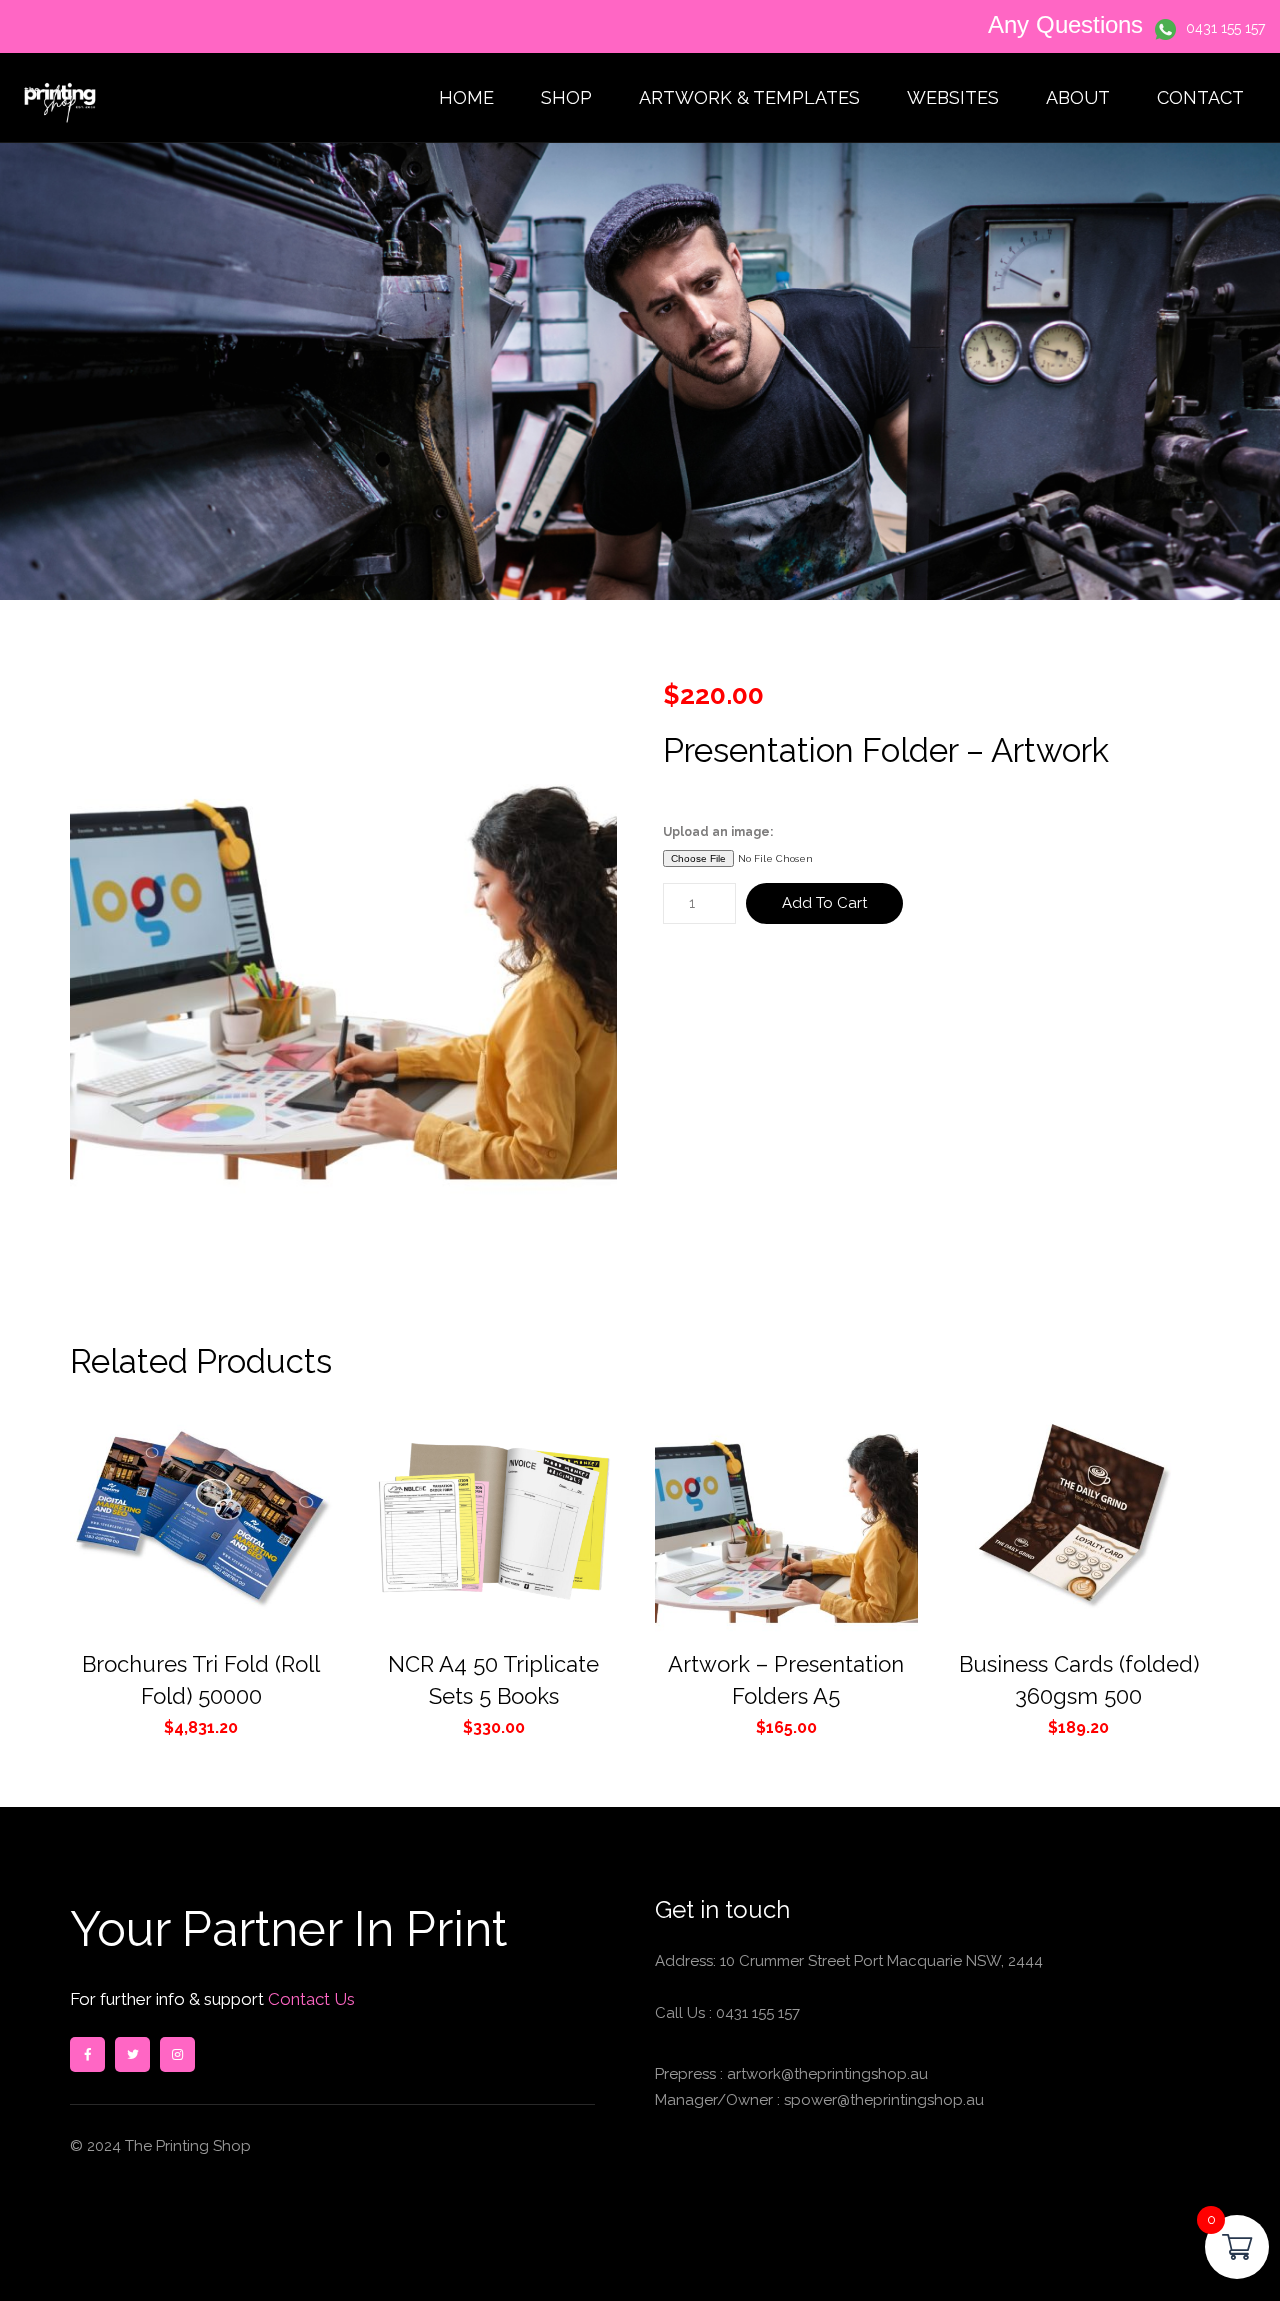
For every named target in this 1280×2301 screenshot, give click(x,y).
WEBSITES (953, 97)
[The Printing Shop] (60, 98)
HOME (466, 97)
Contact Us (309, 1999)
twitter (132, 2054)
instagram (177, 2054)
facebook (87, 2054)
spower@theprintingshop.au (882, 2100)
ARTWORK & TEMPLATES (749, 97)
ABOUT (1078, 97)
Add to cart (824, 903)
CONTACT (1200, 97)
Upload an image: (718, 832)
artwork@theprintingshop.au (825, 2074)
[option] (344, 956)
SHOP (566, 97)
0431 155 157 (1225, 28)
